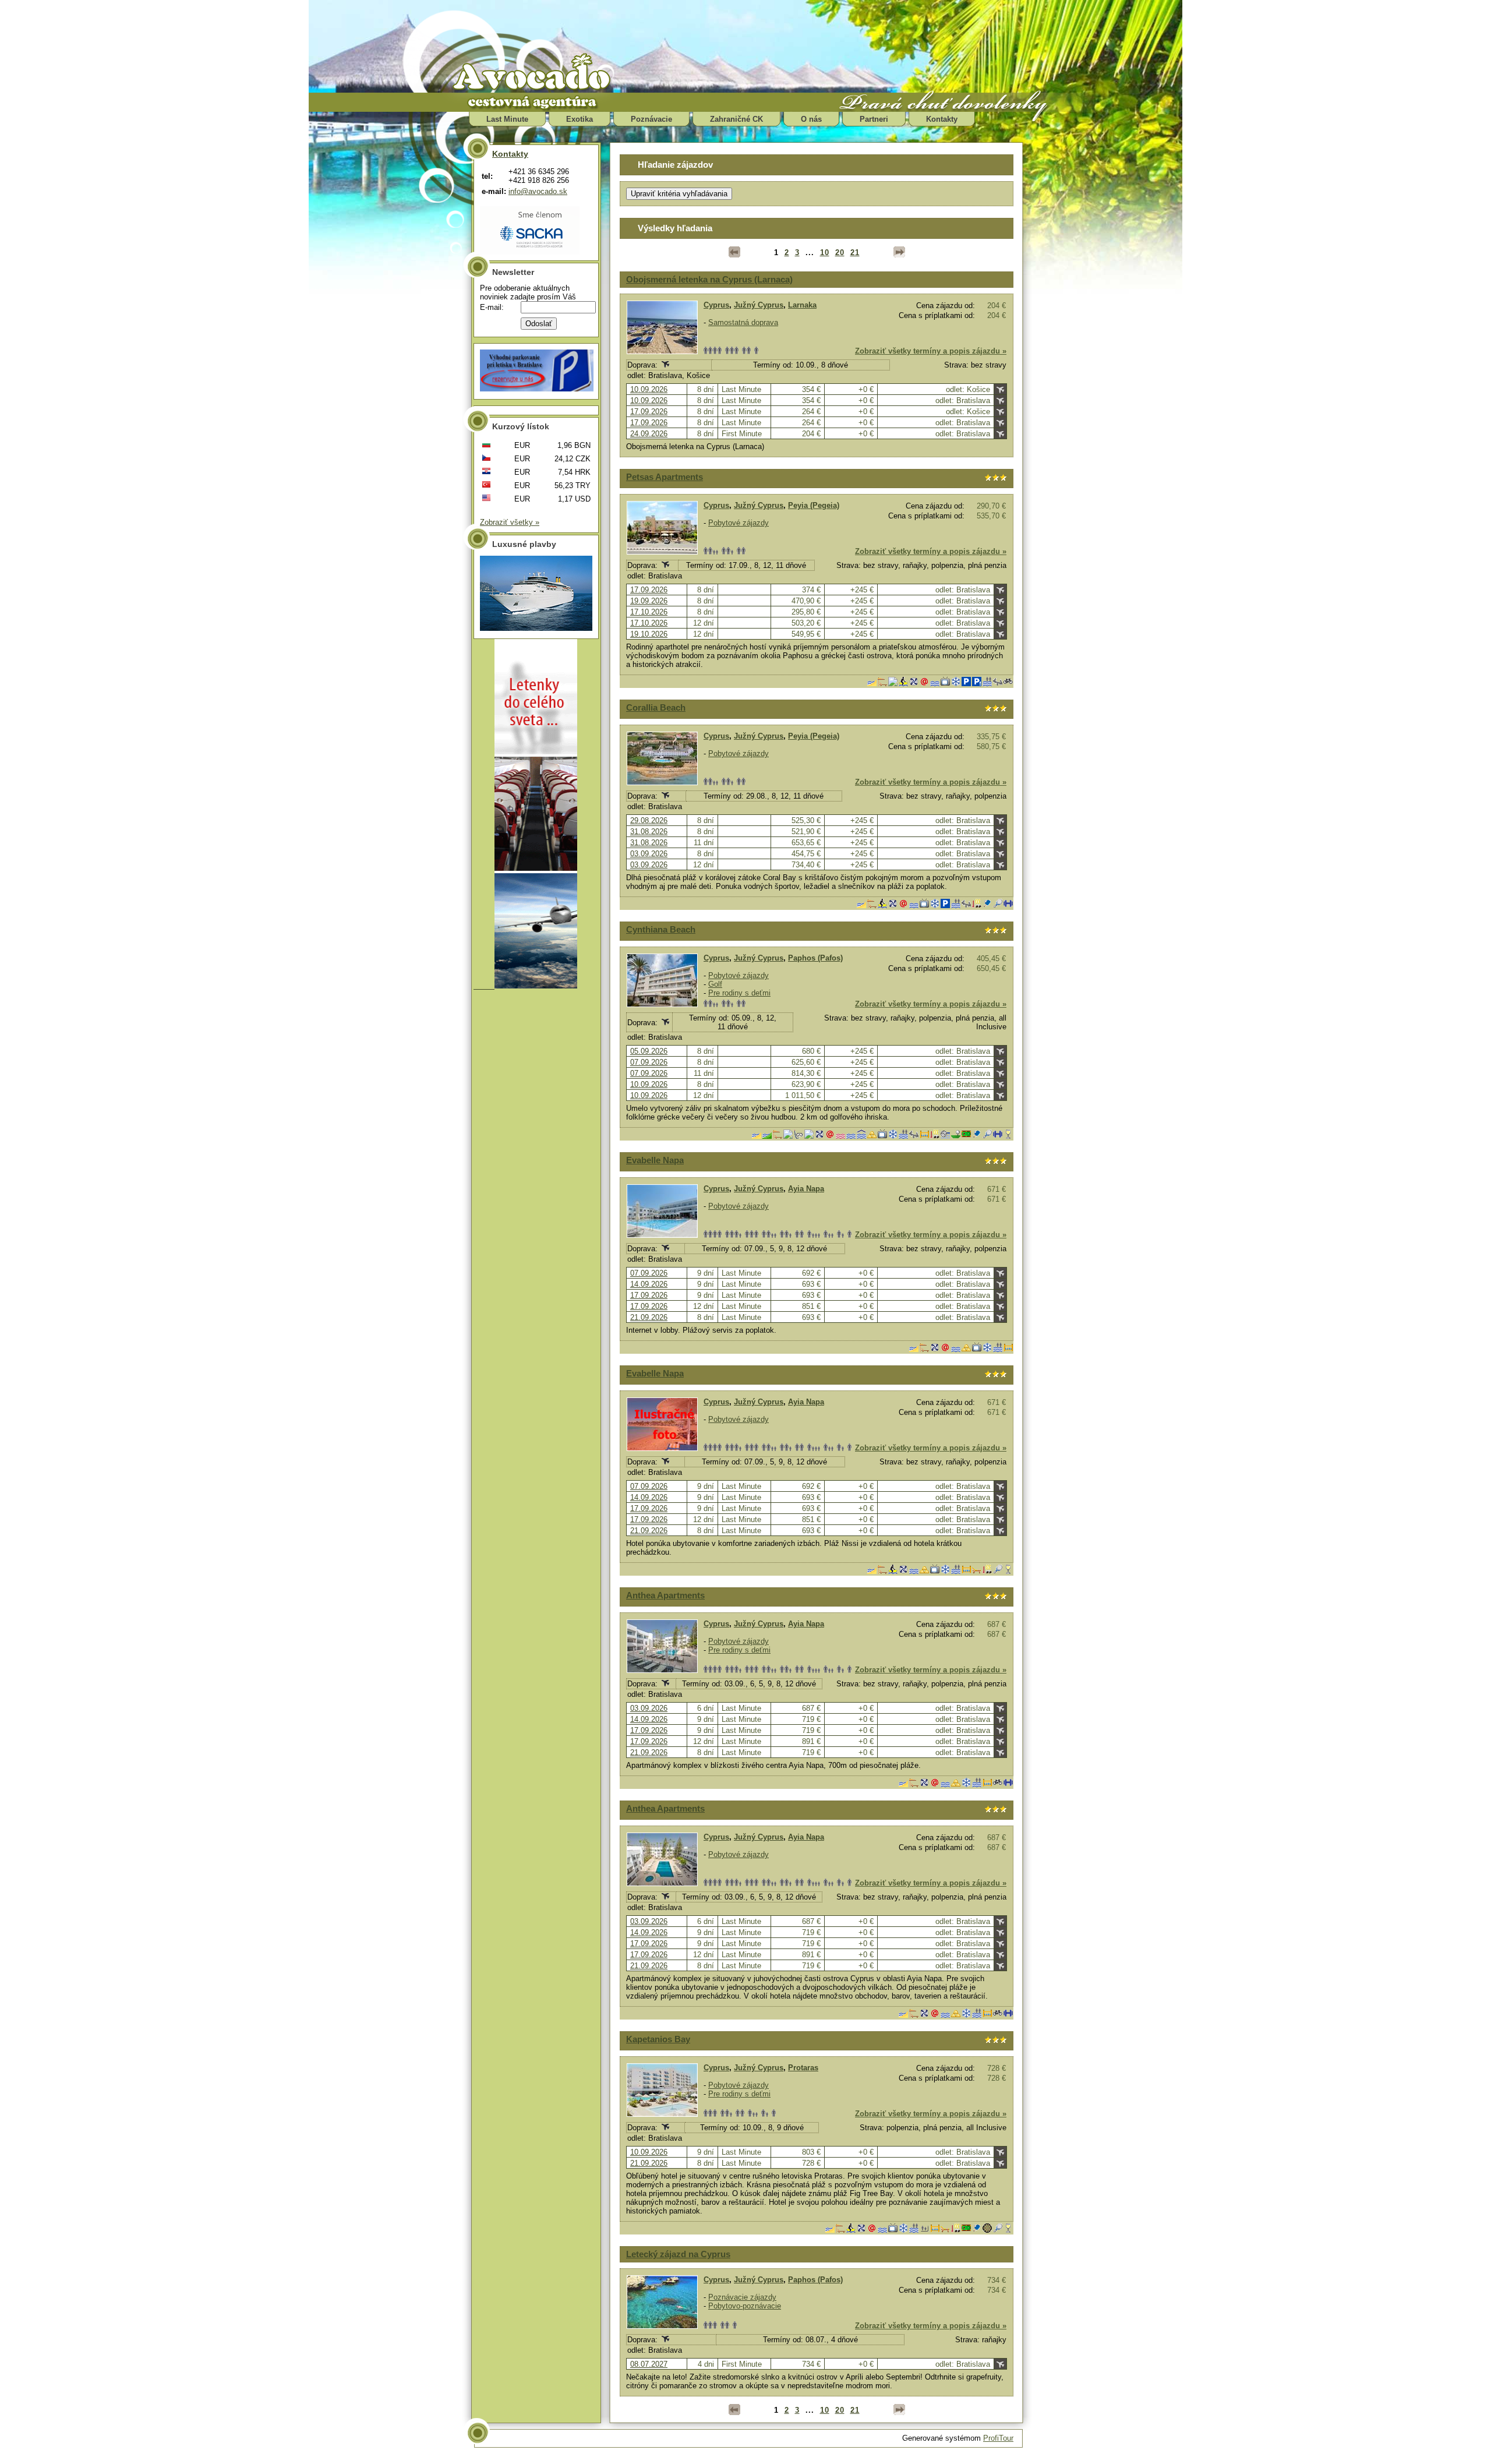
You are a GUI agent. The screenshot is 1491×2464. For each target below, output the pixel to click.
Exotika (580, 119)
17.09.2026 (649, 412)
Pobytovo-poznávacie (745, 2306)
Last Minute (507, 119)
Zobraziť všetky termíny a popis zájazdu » (931, 351)
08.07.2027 (649, 2364)
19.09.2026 (649, 601)
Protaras (803, 2068)
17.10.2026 (649, 612)
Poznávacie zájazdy (742, 2297)
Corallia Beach (656, 707)
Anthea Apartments (665, 1595)
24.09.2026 (649, 434)
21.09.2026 (649, 1317)
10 (825, 253)
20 (840, 253)
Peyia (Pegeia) (814, 505)
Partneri (874, 119)
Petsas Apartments (665, 477)
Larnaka (802, 305)
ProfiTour (998, 2438)
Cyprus (716, 305)
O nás (811, 119)
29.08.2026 (649, 820)
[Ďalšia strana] (899, 252)
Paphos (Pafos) (815, 958)
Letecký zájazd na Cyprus (678, 2254)
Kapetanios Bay (658, 2039)
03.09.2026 (649, 854)
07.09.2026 (649, 1062)
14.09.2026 (649, 1284)
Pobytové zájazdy (739, 523)
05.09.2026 (649, 1051)
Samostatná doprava (743, 322)
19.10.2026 (649, 634)
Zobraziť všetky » (510, 522)
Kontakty (942, 119)
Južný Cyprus (759, 305)
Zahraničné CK (736, 119)
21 (855, 253)
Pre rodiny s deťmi (739, 993)
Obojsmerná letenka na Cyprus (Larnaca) (709, 279)
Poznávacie (651, 119)
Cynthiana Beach (661, 929)
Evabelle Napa (655, 1160)
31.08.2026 (649, 832)
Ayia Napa (806, 1189)
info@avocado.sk (538, 191)
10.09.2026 (649, 389)
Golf (715, 984)
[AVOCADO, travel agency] (542, 73)
